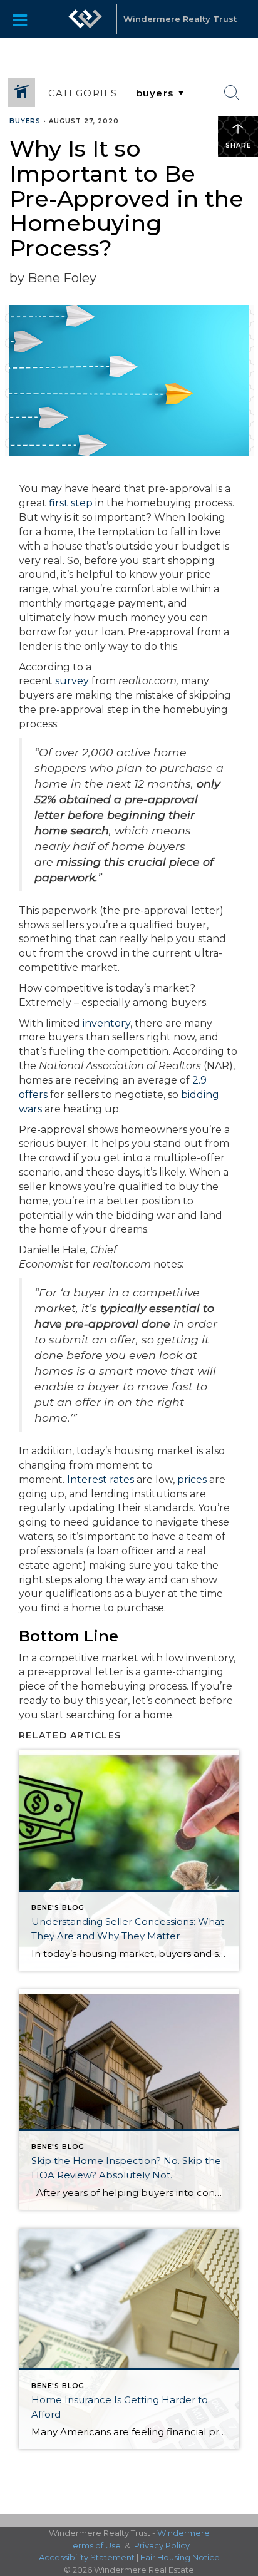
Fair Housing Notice (180, 2557)
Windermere (183, 2533)
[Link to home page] (85, 19)
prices (192, 1480)
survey (72, 681)
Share (238, 146)
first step (71, 503)
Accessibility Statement (87, 2557)
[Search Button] (232, 93)
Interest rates (101, 1480)
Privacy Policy (162, 2545)
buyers (25, 121)
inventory (106, 1023)
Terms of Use (95, 2545)
